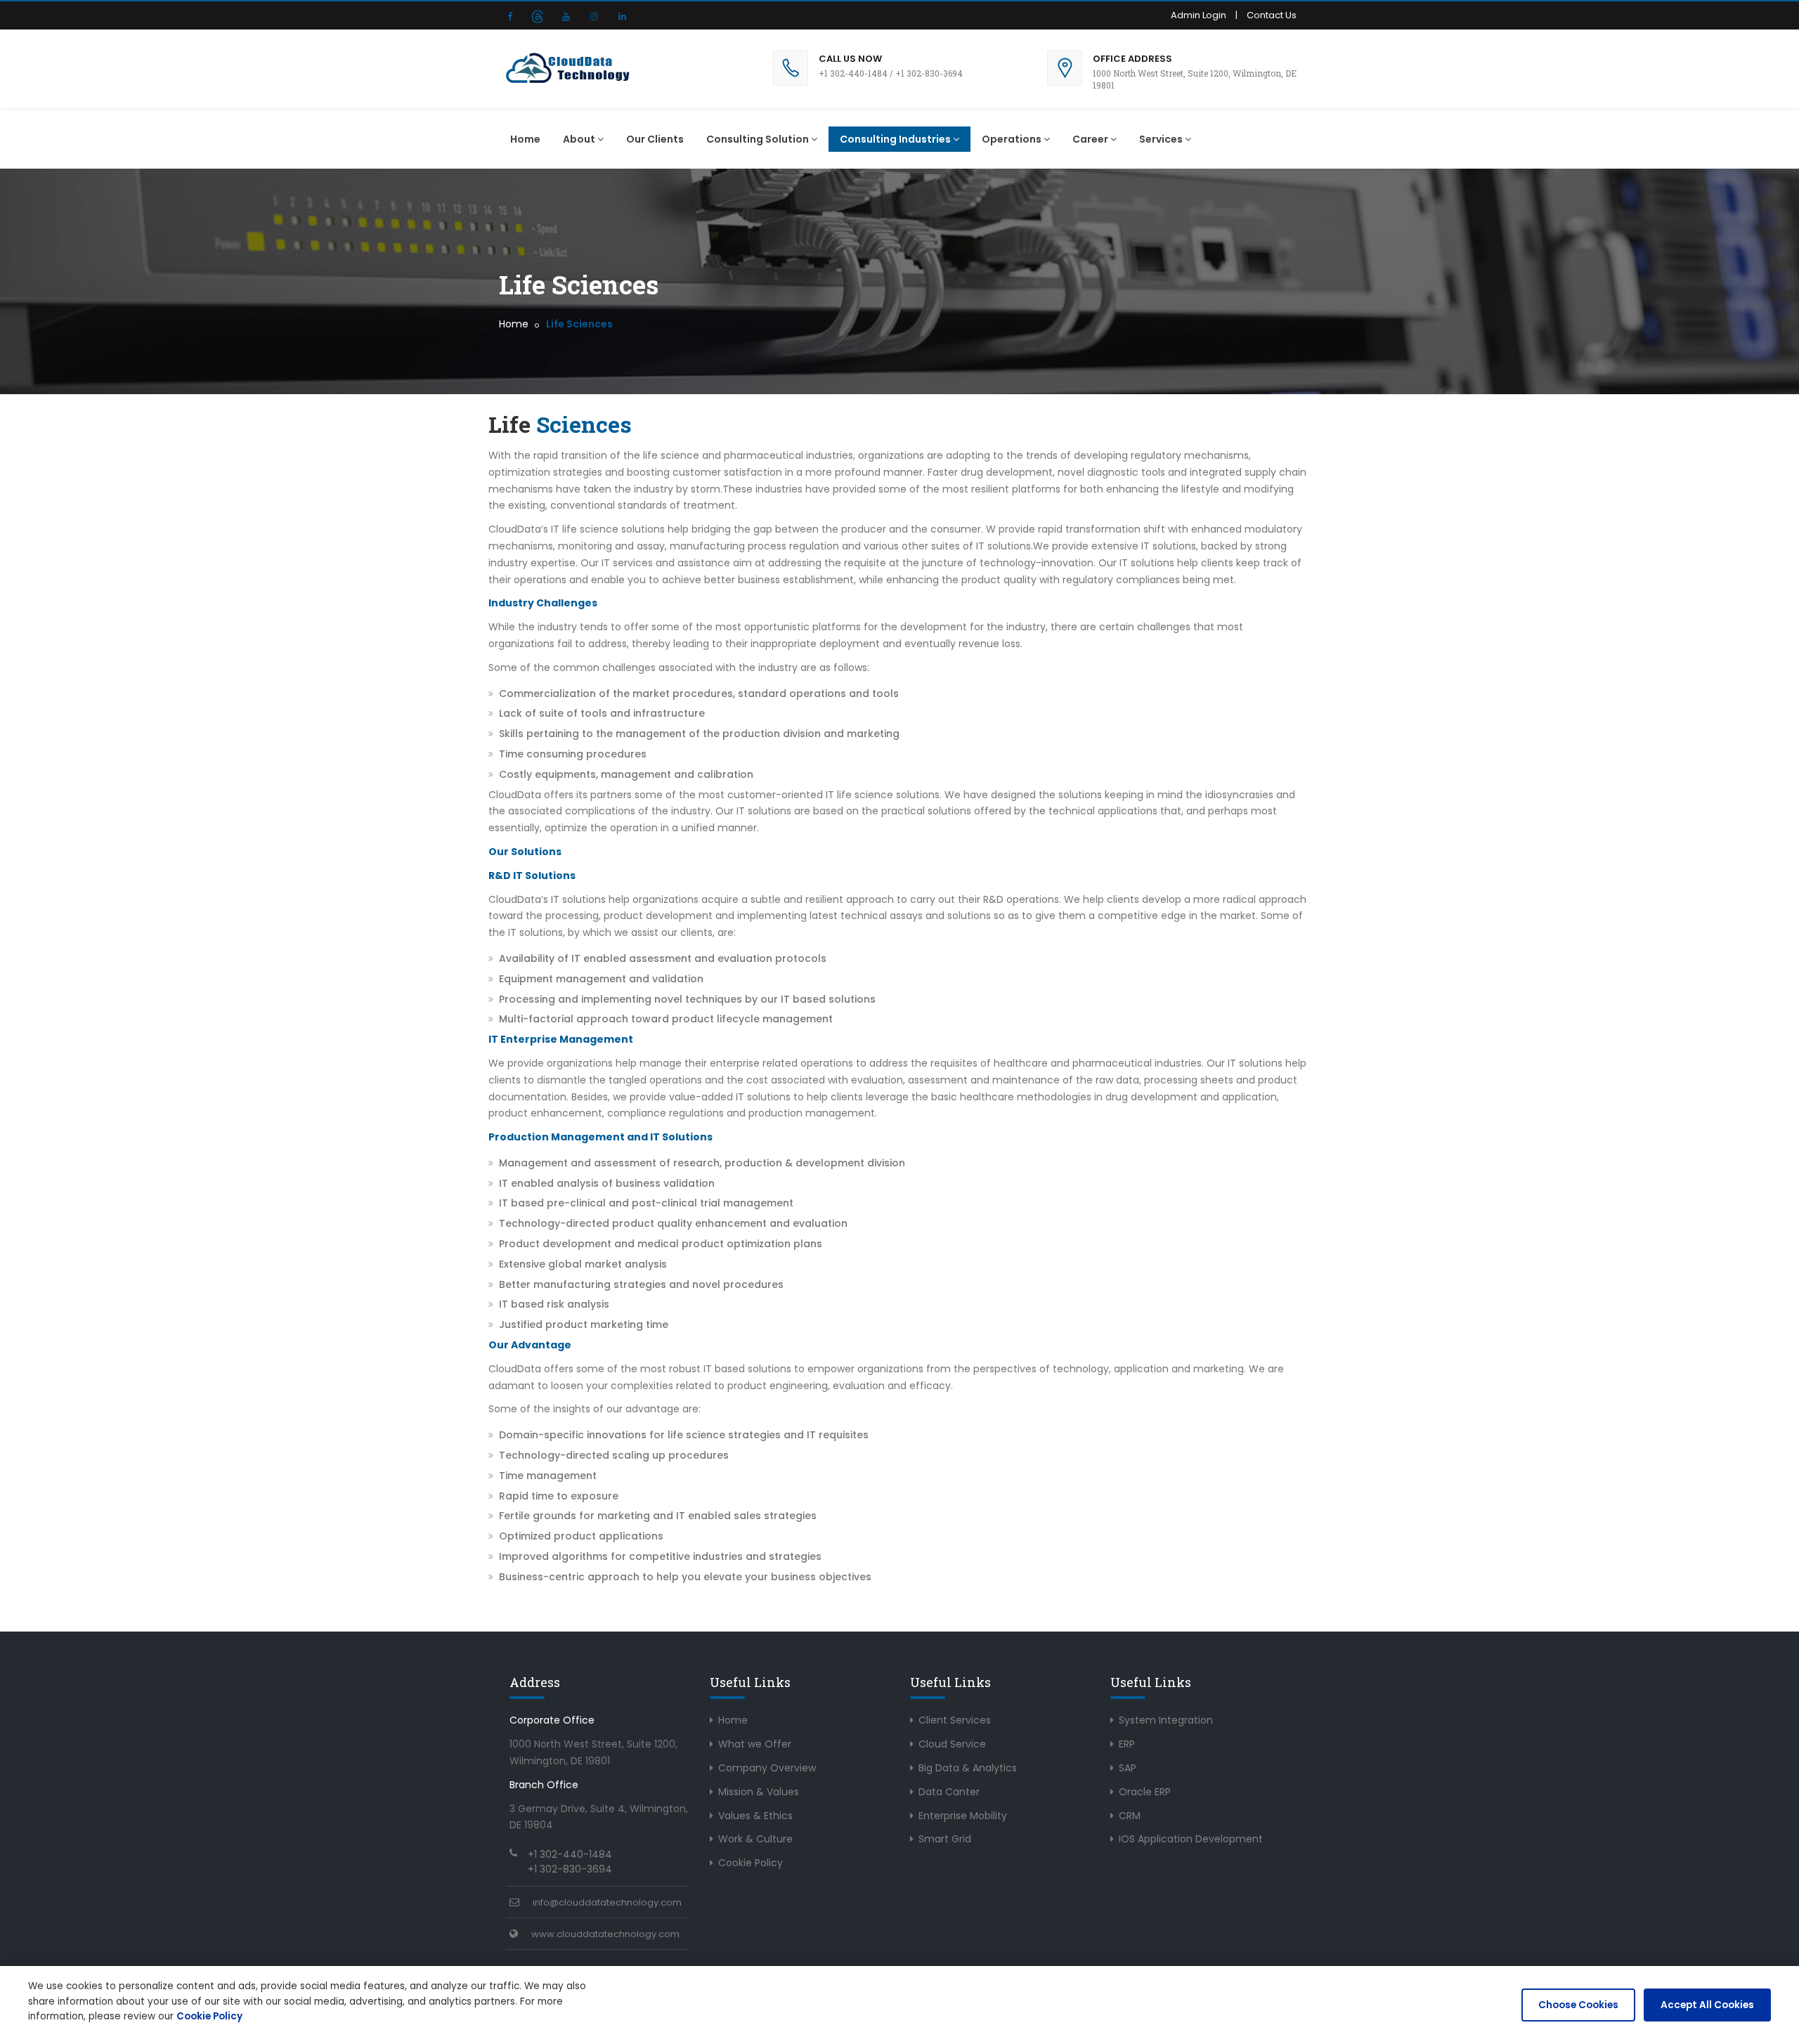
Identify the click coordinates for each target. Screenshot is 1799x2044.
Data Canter (949, 1792)
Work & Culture (755, 1839)
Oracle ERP (1145, 1792)
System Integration (1166, 1720)
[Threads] (538, 17)
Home (525, 139)
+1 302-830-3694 (929, 73)
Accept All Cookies (1707, 2005)
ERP (1127, 1744)
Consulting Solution (758, 139)
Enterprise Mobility (963, 1816)
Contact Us (1272, 15)
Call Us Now (850, 59)
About (579, 139)
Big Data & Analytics (968, 1768)
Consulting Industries (895, 139)
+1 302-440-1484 (853, 73)
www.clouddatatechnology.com (605, 1934)
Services (1161, 139)
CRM (1130, 1816)
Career (1090, 139)
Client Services (955, 1720)
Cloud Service (952, 1744)
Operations (1012, 139)
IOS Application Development (1191, 1839)
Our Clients (655, 139)
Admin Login (1199, 15)
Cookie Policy (751, 1863)
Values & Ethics (755, 1816)
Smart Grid (945, 1839)
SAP (1128, 1768)
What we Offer (755, 1744)
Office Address (1132, 59)
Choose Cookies (1578, 2005)
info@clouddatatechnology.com (607, 1902)
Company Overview (767, 1768)
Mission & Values (759, 1792)
